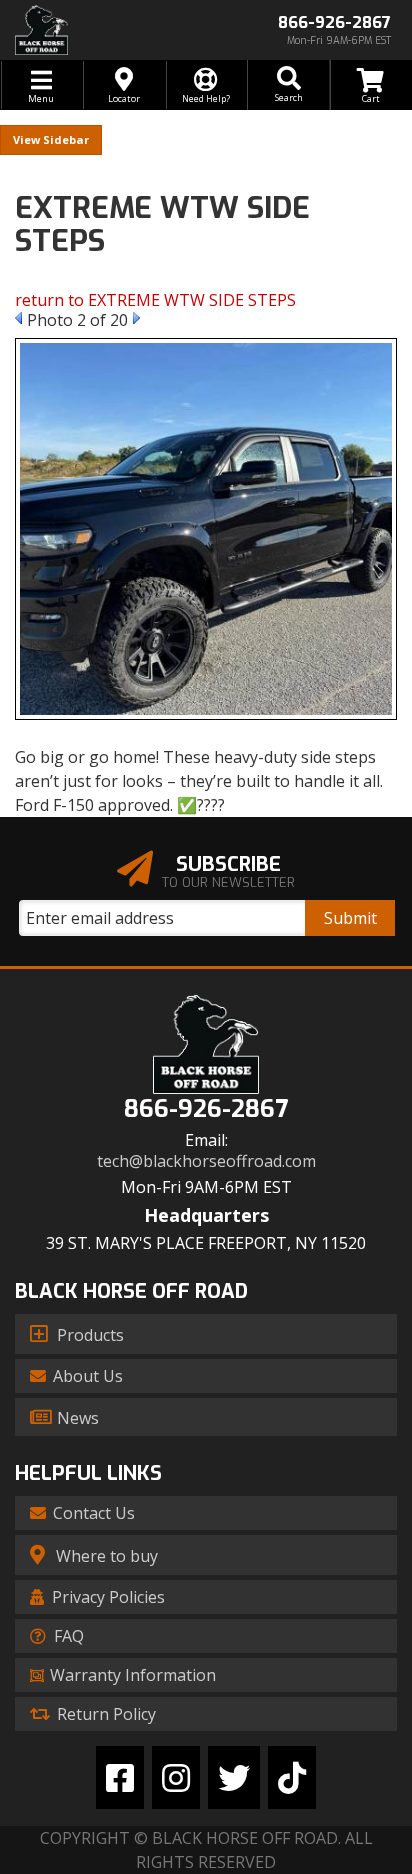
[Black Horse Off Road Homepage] (103, 30)
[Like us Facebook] (120, 1777)
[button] (288, 85)
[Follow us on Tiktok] (292, 1777)
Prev (18, 318)
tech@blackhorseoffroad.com (206, 1161)
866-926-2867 (206, 1109)
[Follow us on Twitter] (234, 1777)
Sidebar (66, 139)
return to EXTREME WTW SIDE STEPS (155, 300)
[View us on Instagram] (176, 1777)
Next (136, 318)
